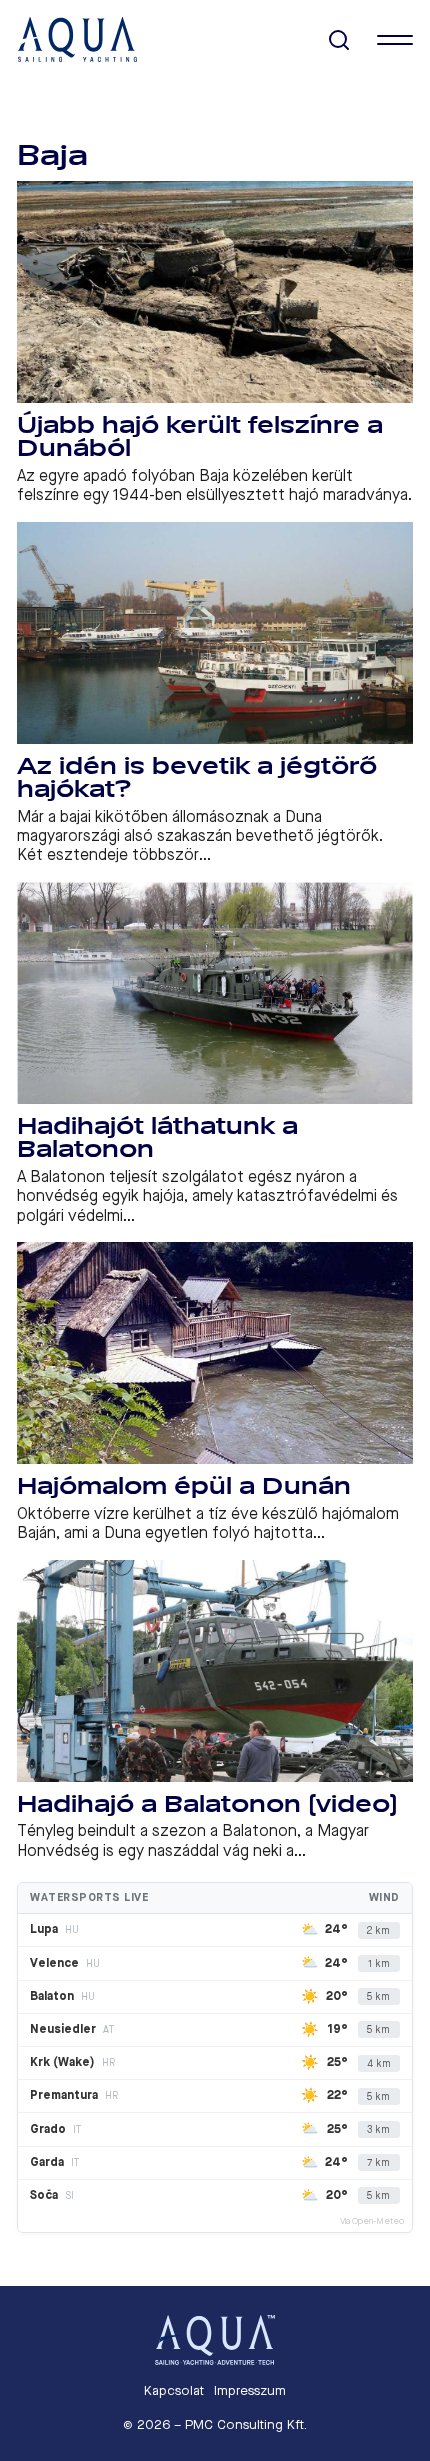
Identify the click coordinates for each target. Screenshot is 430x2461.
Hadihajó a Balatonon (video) (207, 1804)
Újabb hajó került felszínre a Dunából (200, 437)
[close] (395, 40)
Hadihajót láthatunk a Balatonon (157, 1138)
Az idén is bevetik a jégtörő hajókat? (197, 778)
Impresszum (250, 2390)
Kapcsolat (174, 2390)
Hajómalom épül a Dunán (184, 1486)
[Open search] (339, 40)
